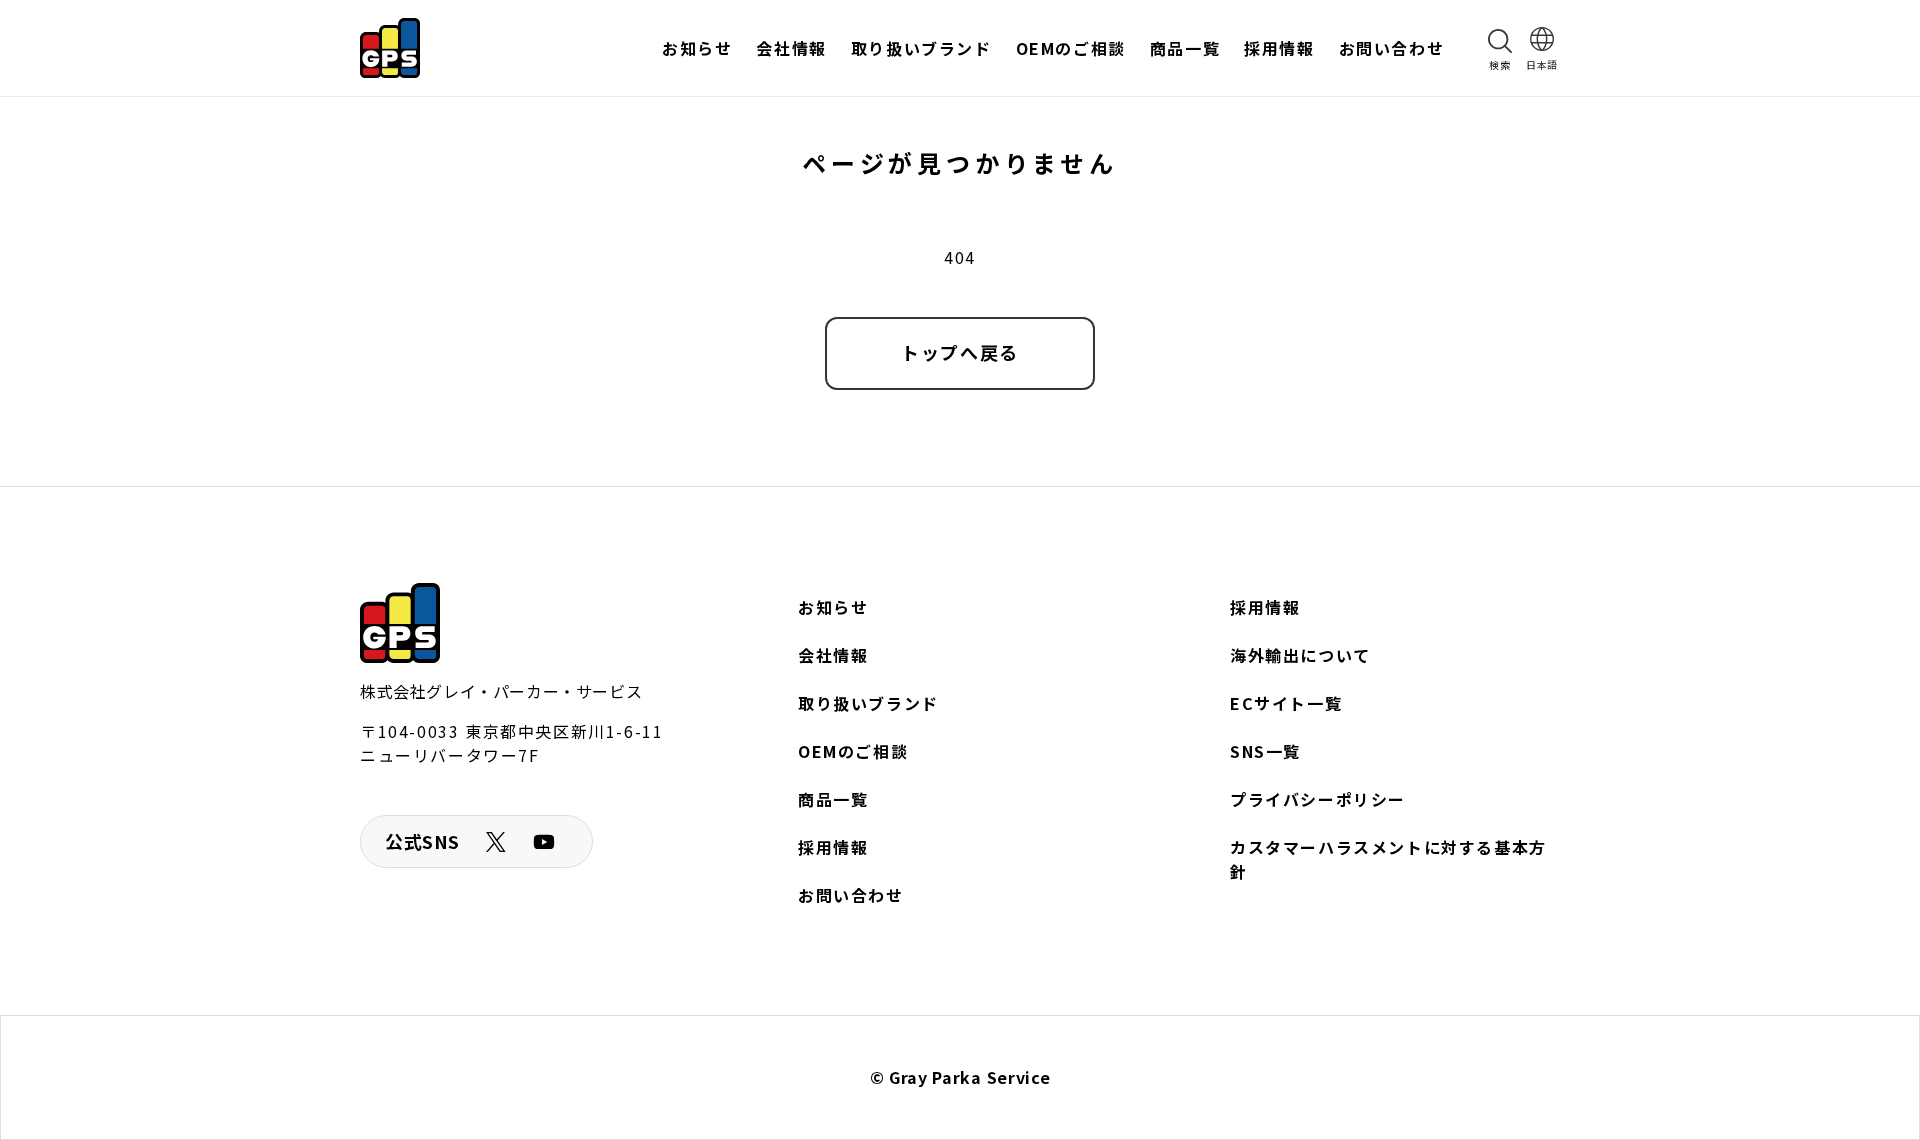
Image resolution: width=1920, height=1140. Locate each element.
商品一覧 (833, 799)
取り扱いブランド (868, 703)
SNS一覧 (1265, 751)
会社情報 (833, 655)
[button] (1500, 48)
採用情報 (833, 847)
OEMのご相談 (853, 751)
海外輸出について (1300, 655)
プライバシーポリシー (1318, 799)
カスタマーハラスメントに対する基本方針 (1388, 859)
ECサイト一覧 (1286, 703)
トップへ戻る (960, 352)
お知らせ (833, 607)
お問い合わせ (851, 895)
